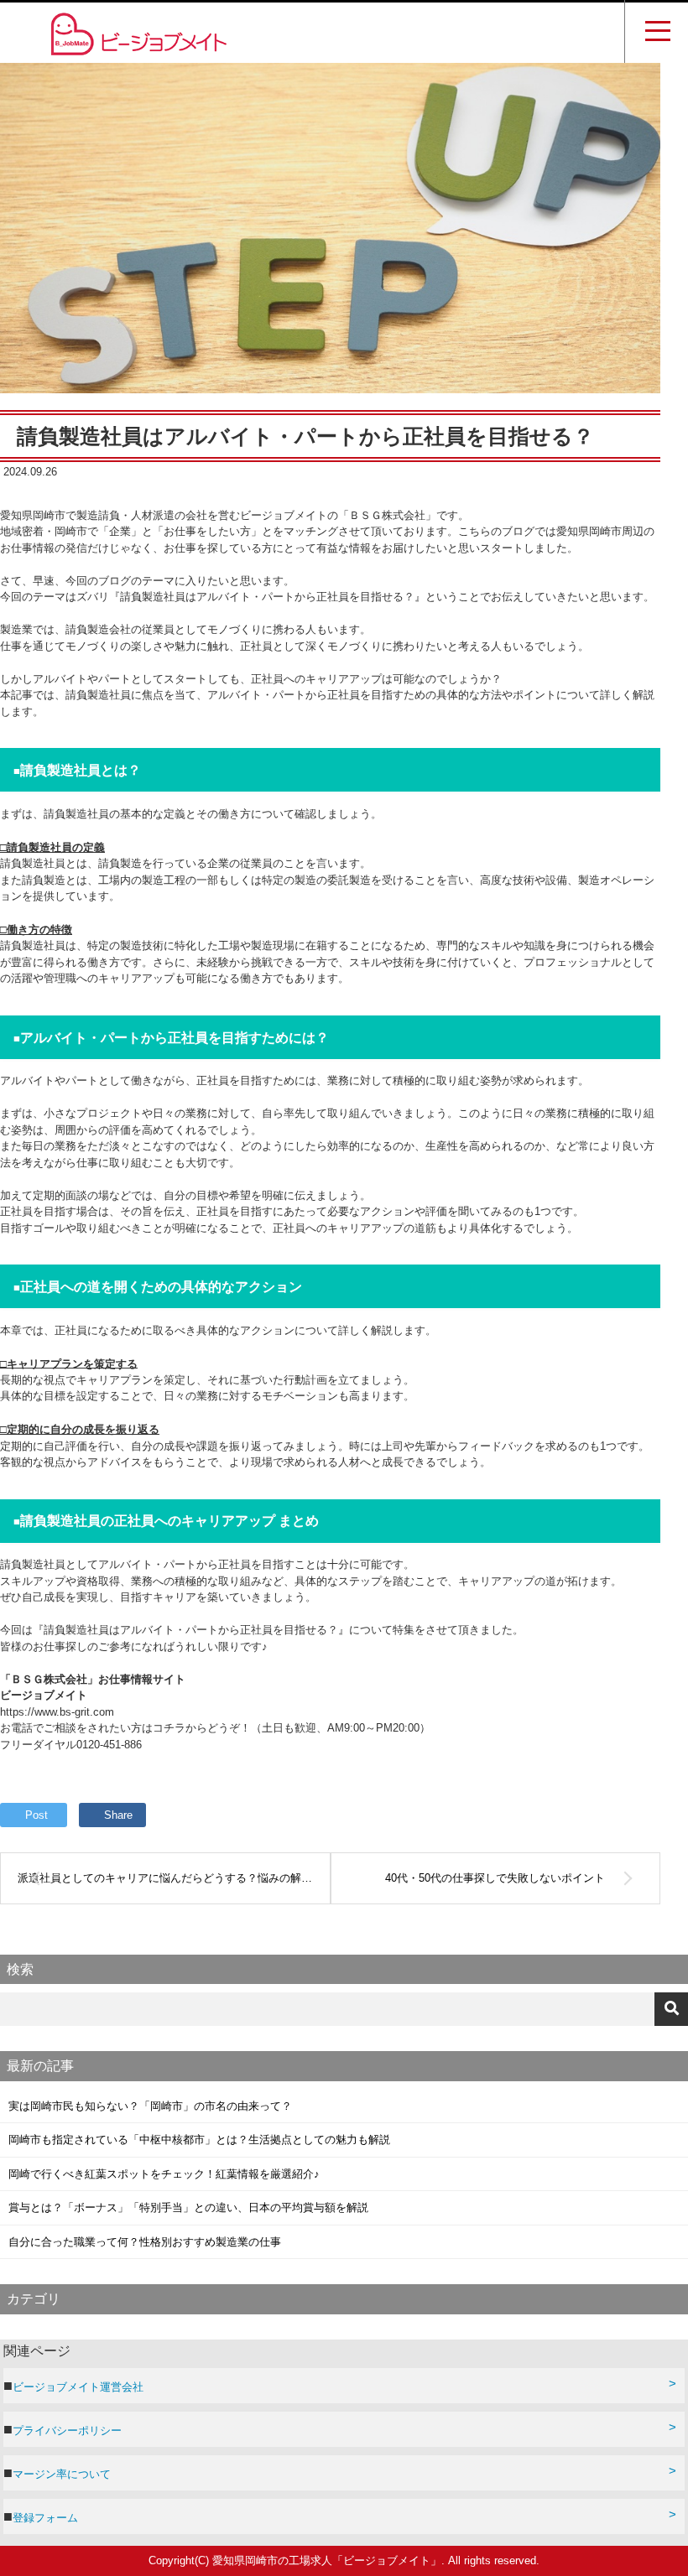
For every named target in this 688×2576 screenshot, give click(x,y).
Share (118, 1815)
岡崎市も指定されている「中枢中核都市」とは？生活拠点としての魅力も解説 (199, 2140)
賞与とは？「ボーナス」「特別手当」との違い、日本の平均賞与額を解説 (188, 2207)
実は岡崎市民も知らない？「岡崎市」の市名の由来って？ (150, 2106)
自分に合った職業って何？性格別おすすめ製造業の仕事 (145, 2242)
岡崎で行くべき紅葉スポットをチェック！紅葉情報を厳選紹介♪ (164, 2174)
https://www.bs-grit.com (57, 1712)
